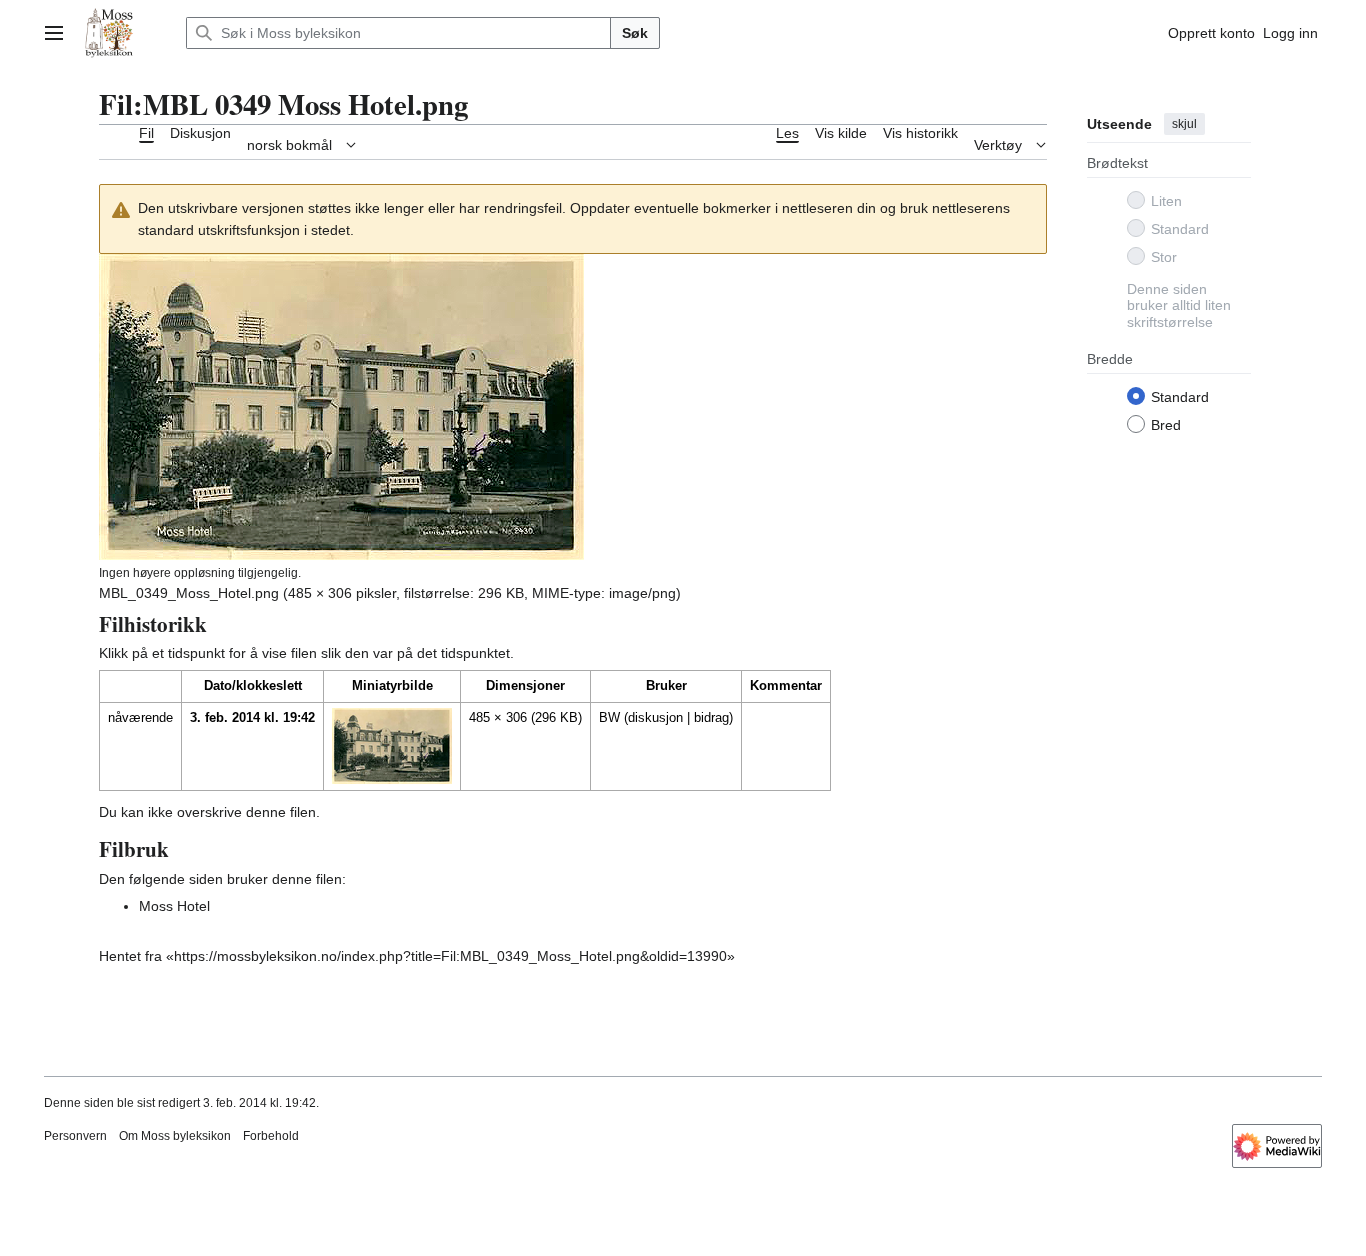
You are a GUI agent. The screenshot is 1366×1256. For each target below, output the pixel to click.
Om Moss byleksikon (175, 1136)
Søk (635, 33)
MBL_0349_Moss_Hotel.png (189, 593)
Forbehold (271, 1136)
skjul (1184, 124)
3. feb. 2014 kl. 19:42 (252, 717)
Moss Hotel (174, 906)
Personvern (75, 1136)
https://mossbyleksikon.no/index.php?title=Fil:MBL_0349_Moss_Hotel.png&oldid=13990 (450, 956)
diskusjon (655, 717)
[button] (54, 33)
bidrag (711, 717)
